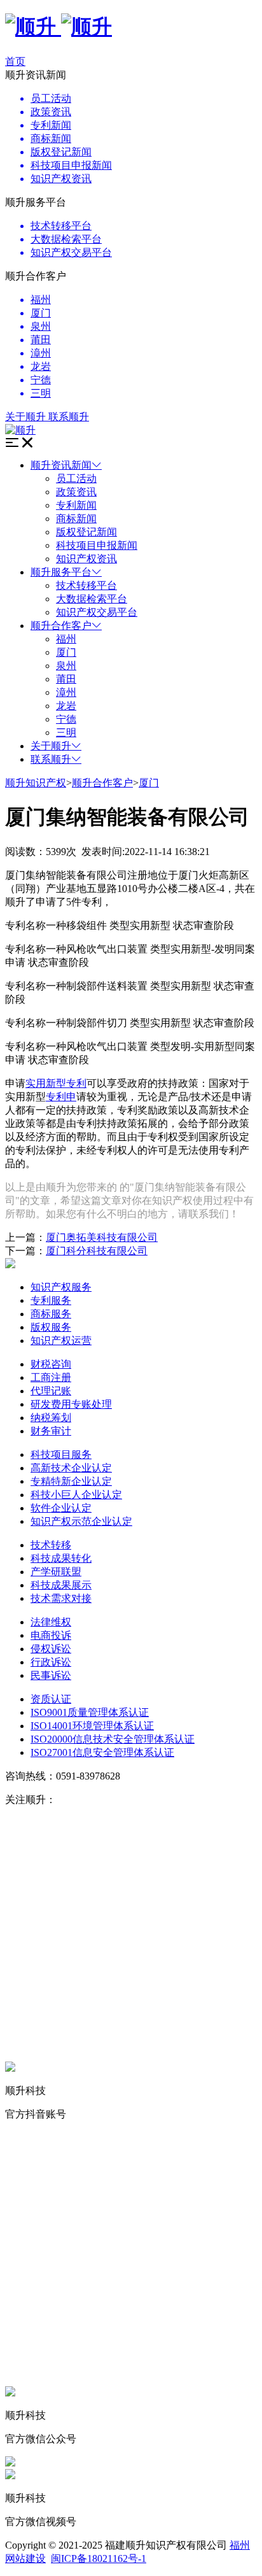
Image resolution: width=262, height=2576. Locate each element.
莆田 (66, 679)
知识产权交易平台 (97, 612)
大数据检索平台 (92, 599)
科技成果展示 (61, 1585)
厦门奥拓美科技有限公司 (102, 1237)
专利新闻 (76, 505)
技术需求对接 (61, 1598)
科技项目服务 (61, 1454)
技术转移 (51, 1545)
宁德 (66, 719)
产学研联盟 (56, 1572)
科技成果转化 (61, 1558)
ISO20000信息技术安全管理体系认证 (113, 1739)
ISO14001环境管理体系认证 (92, 1726)
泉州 (66, 666)
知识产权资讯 (86, 559)
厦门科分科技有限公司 (97, 1251)
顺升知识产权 (36, 783)
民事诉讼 (51, 1675)
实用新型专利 (56, 1083)
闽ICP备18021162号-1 (99, 2558)
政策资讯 (76, 492)
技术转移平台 (86, 585)
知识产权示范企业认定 (81, 1521)
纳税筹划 (51, 1418)
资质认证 (51, 1699)
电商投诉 (51, 1635)
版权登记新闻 (86, 532)
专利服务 (51, 1300)
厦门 (66, 652)
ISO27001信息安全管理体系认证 (102, 1752)
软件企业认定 (61, 1508)
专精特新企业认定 (71, 1481)
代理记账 (51, 1391)
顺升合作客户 (61, 626)
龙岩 (66, 706)
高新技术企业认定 (71, 1468)
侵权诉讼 (51, 1649)
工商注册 (51, 1377)
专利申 (61, 1097)
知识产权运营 (61, 1341)
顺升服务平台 (61, 572)
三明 (66, 732)
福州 (66, 639)
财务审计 (51, 1431)
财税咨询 (51, 1364)
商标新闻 (76, 519)
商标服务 (51, 1314)
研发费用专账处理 (71, 1404)
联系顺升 (51, 759)
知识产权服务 (61, 1287)
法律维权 (51, 1622)
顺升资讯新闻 (61, 465)
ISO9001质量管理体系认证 (90, 1712)
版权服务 (51, 1327)
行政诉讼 (51, 1662)
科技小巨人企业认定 (76, 1495)
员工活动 (76, 478)
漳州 (66, 692)
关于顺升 (51, 746)
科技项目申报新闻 (97, 545)
